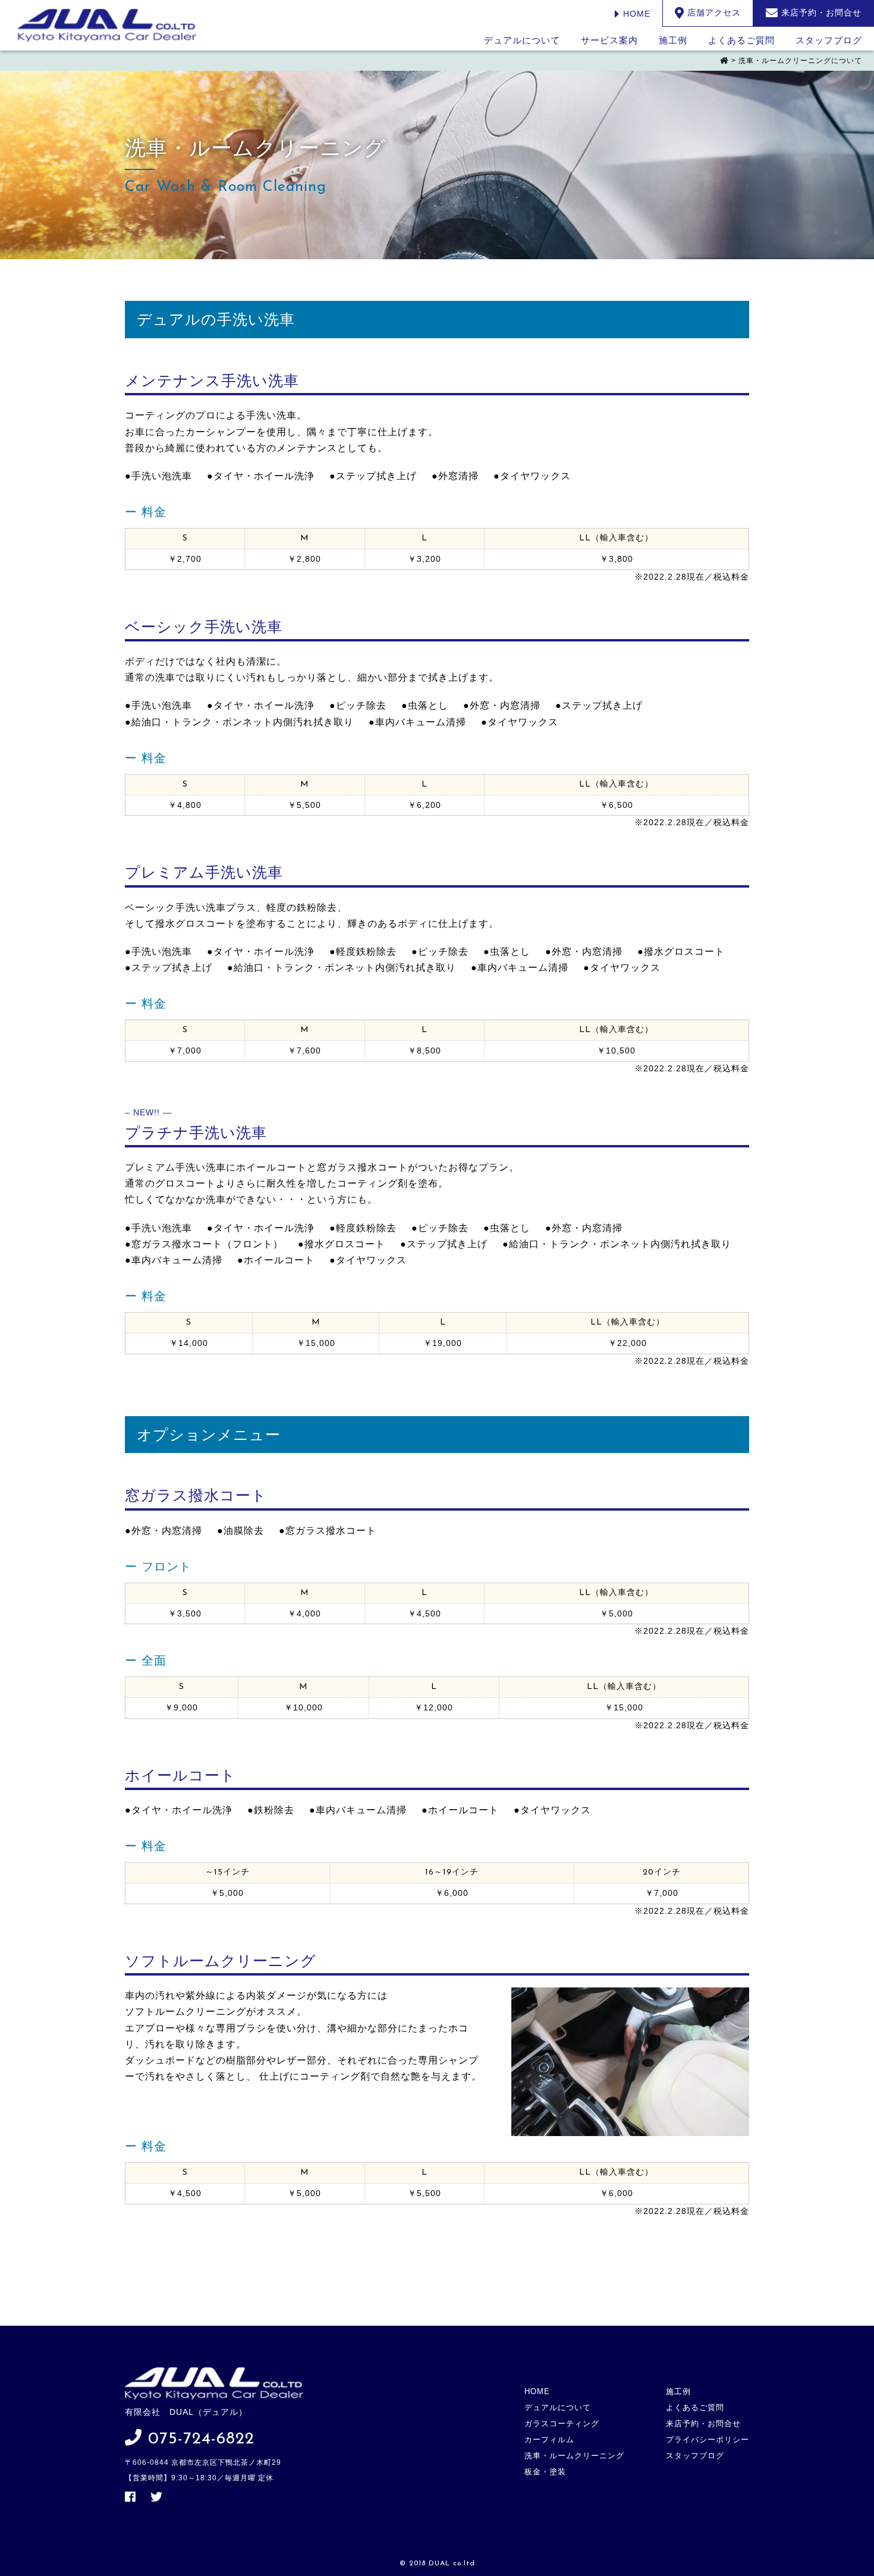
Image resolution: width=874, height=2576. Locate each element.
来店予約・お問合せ (703, 2424)
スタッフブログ (829, 40)
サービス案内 (609, 40)
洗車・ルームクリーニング (574, 2456)
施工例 (673, 40)
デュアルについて (522, 40)
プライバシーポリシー (708, 2440)
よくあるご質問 (741, 40)
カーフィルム (549, 2440)
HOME (635, 14)
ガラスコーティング (562, 2424)
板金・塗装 (545, 2472)
